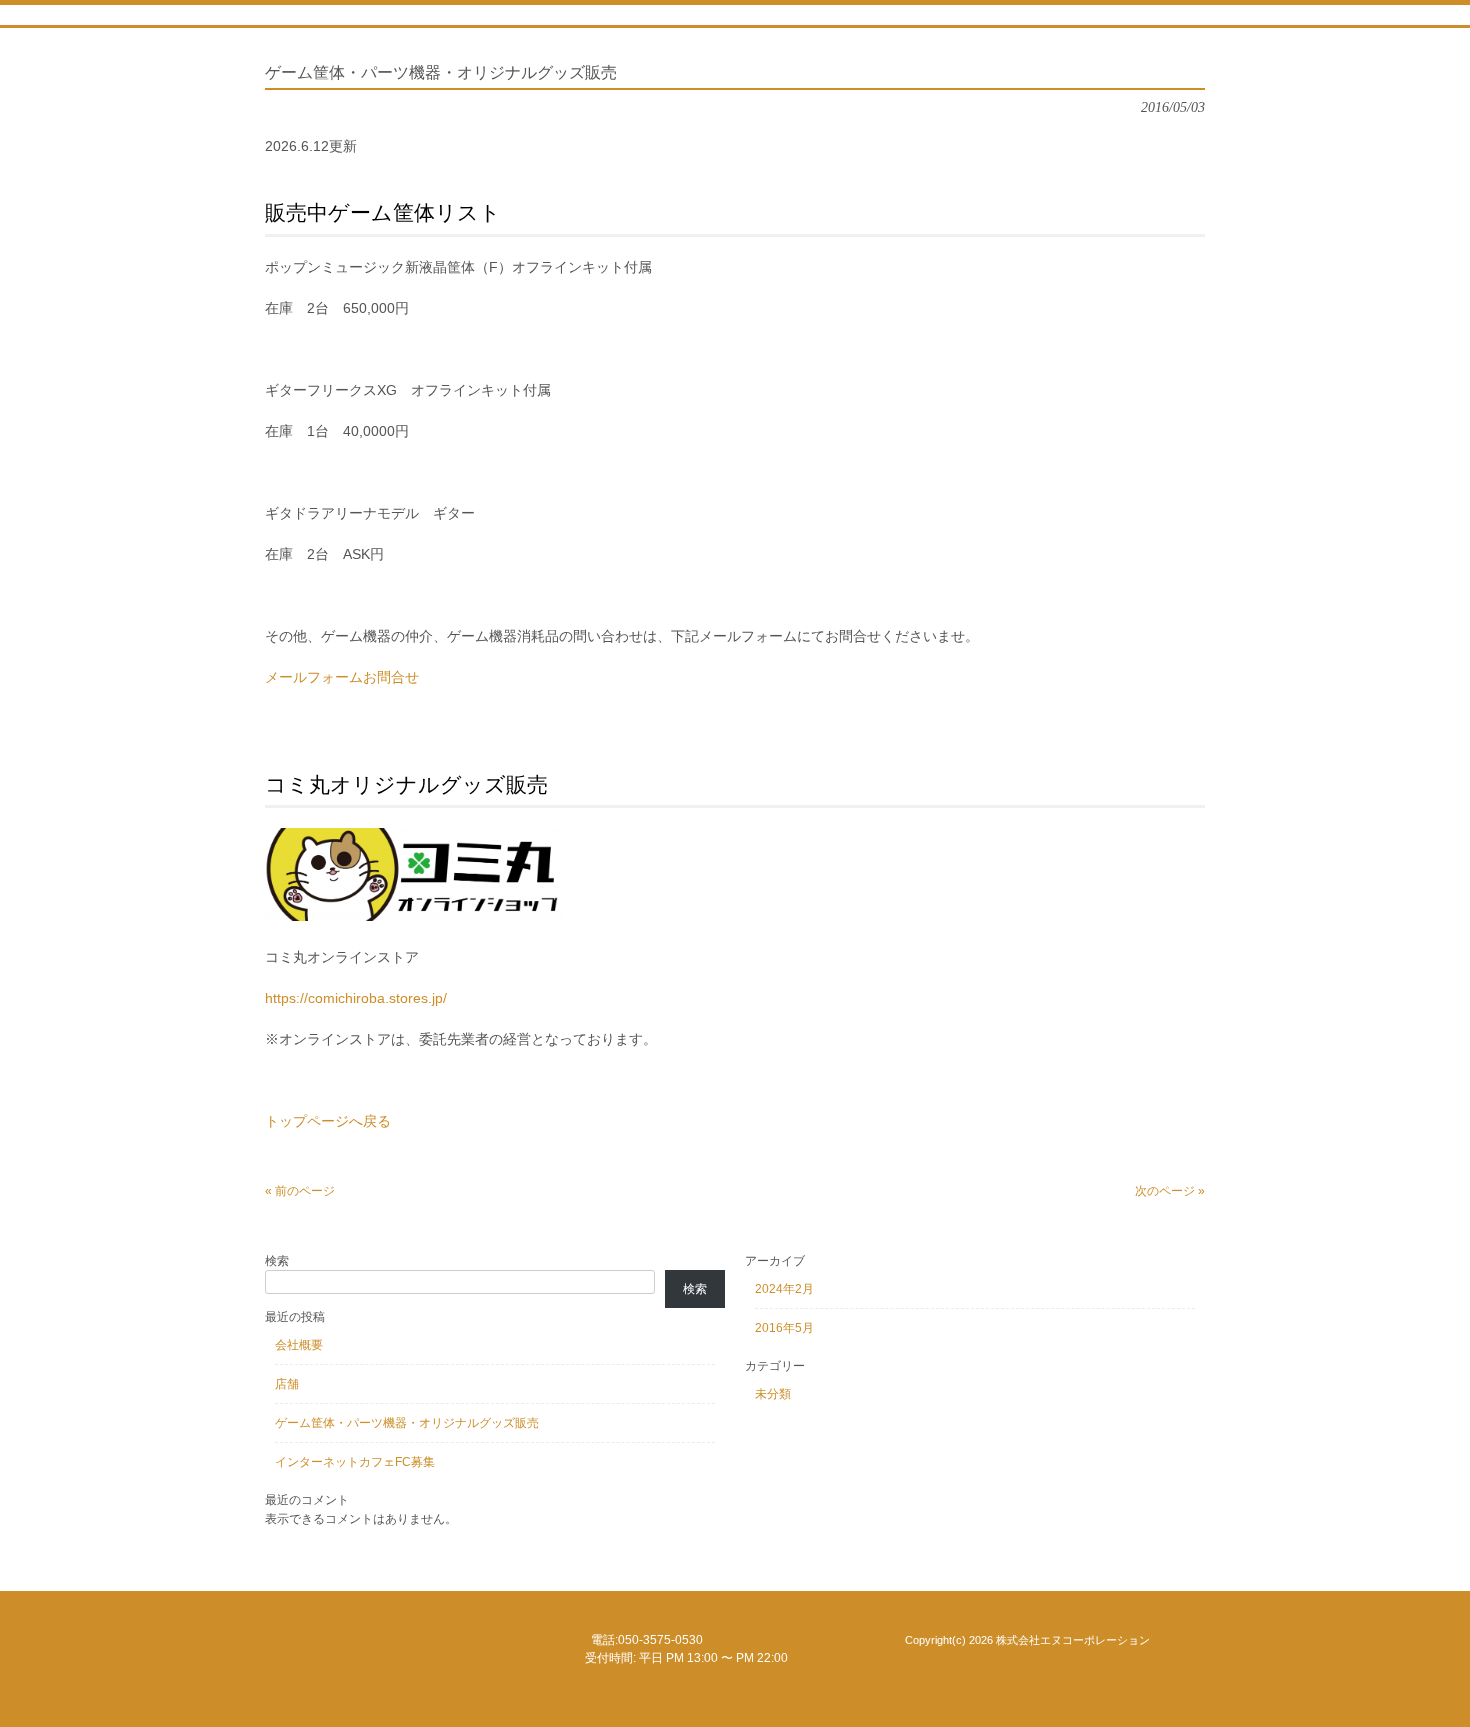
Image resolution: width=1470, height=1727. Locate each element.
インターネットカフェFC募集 (355, 1462)
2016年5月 (784, 1328)
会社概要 (299, 1345)
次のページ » (1170, 1191)
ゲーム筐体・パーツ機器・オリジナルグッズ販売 (407, 1423)
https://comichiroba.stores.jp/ (356, 998)
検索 (277, 1261)
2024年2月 (784, 1289)
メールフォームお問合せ (342, 677)
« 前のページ (300, 1191)
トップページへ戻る (328, 1121)
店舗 (287, 1384)
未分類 (773, 1394)
